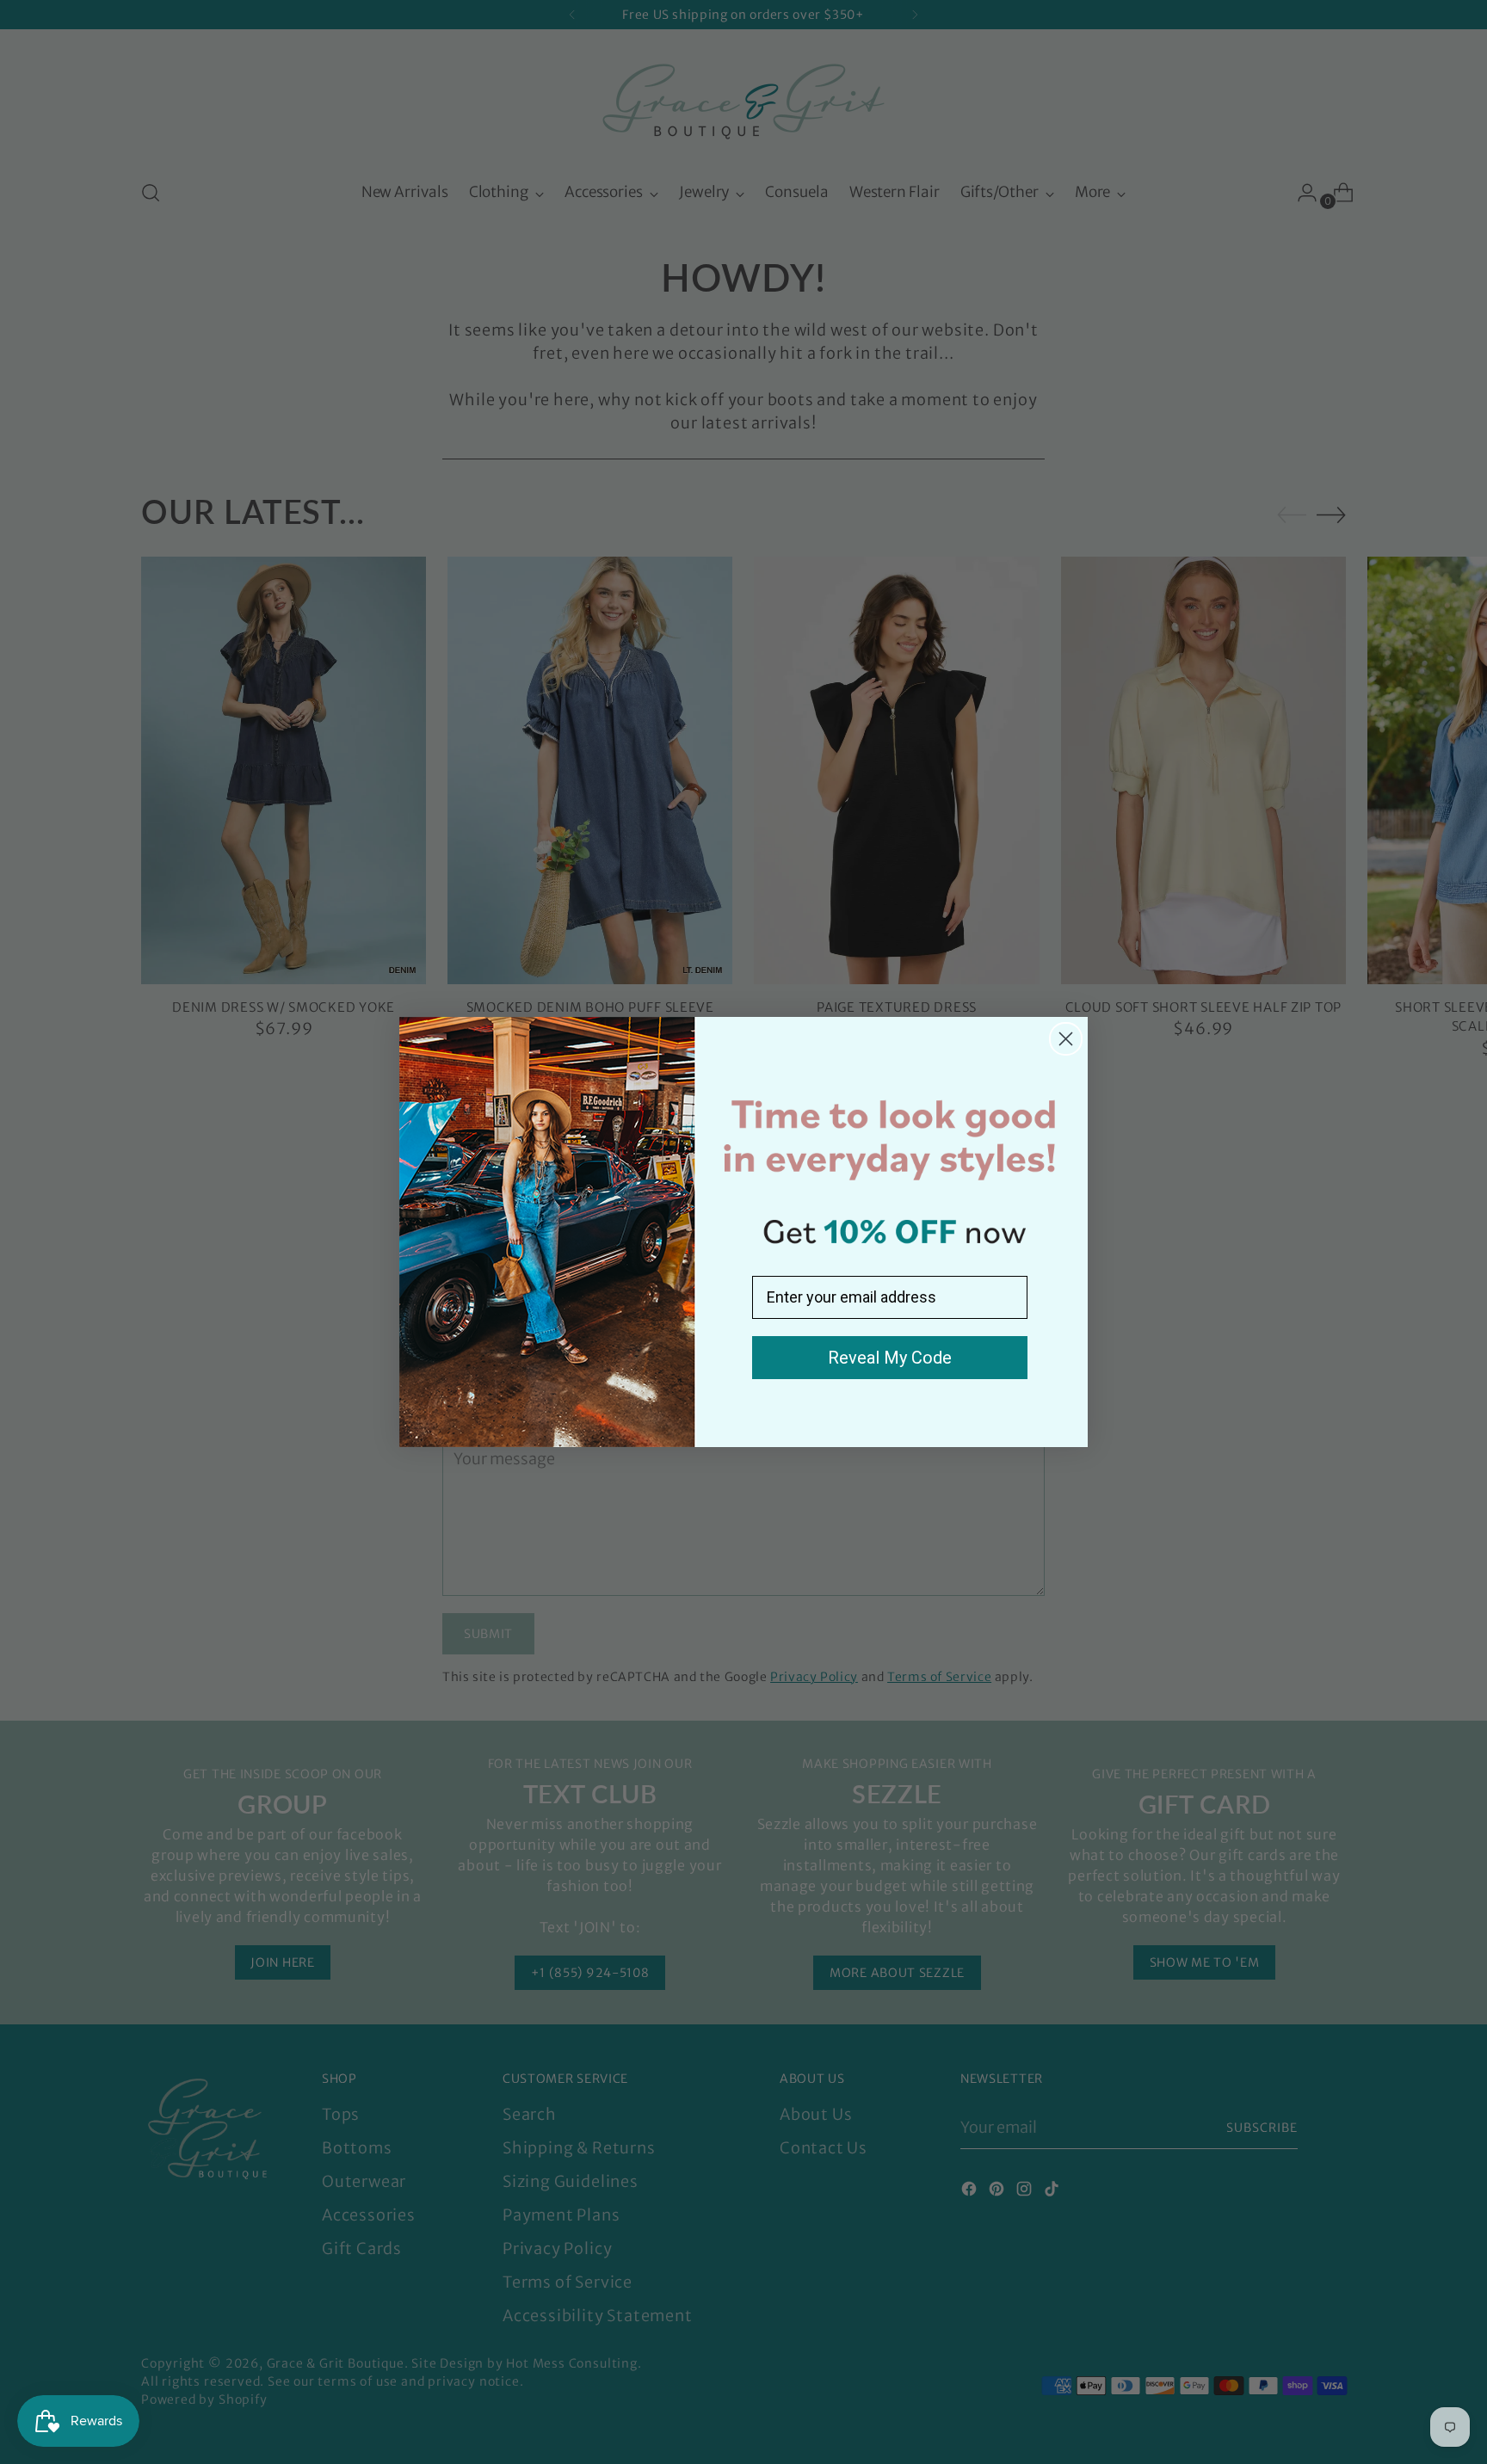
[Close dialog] (1066, 1039)
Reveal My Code (890, 1358)
